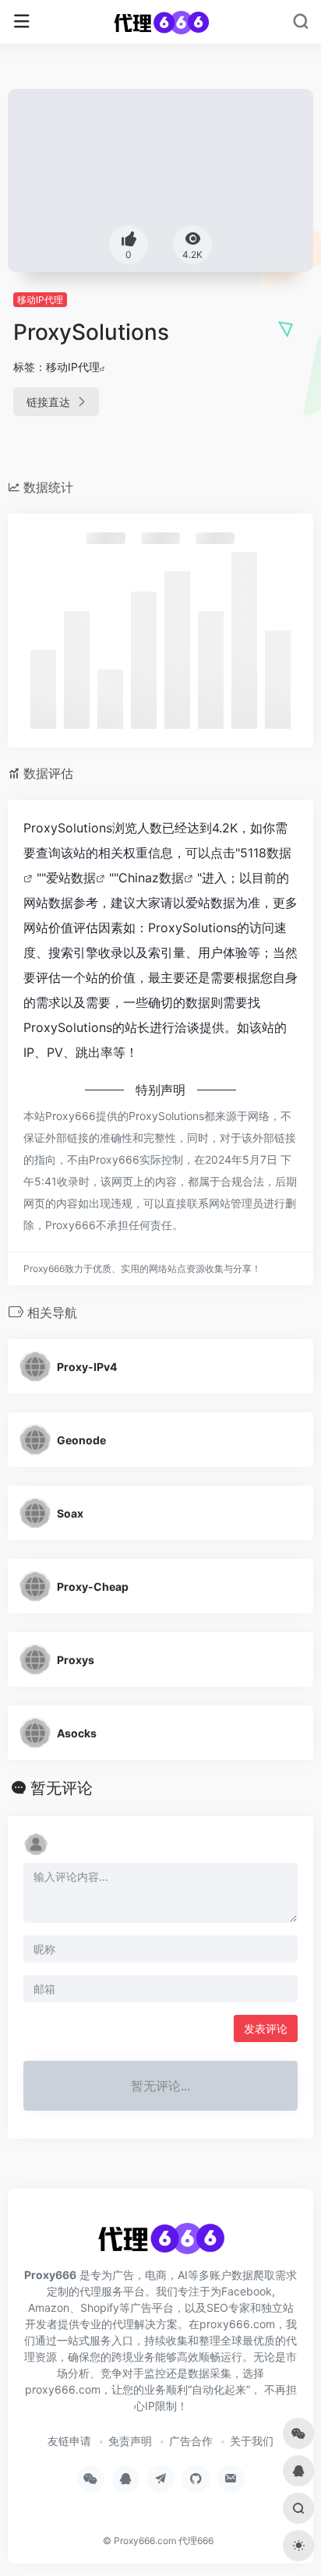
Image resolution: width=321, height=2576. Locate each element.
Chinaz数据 (151, 878)
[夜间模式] (298, 2546)
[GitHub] (196, 2479)
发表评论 (266, 2028)
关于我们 (252, 2441)
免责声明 (130, 2441)
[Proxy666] (161, 22)
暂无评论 (62, 1788)
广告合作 (191, 2441)
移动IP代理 (40, 300)
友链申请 (69, 2441)
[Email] (231, 2479)
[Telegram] (161, 2479)
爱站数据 (71, 878)
